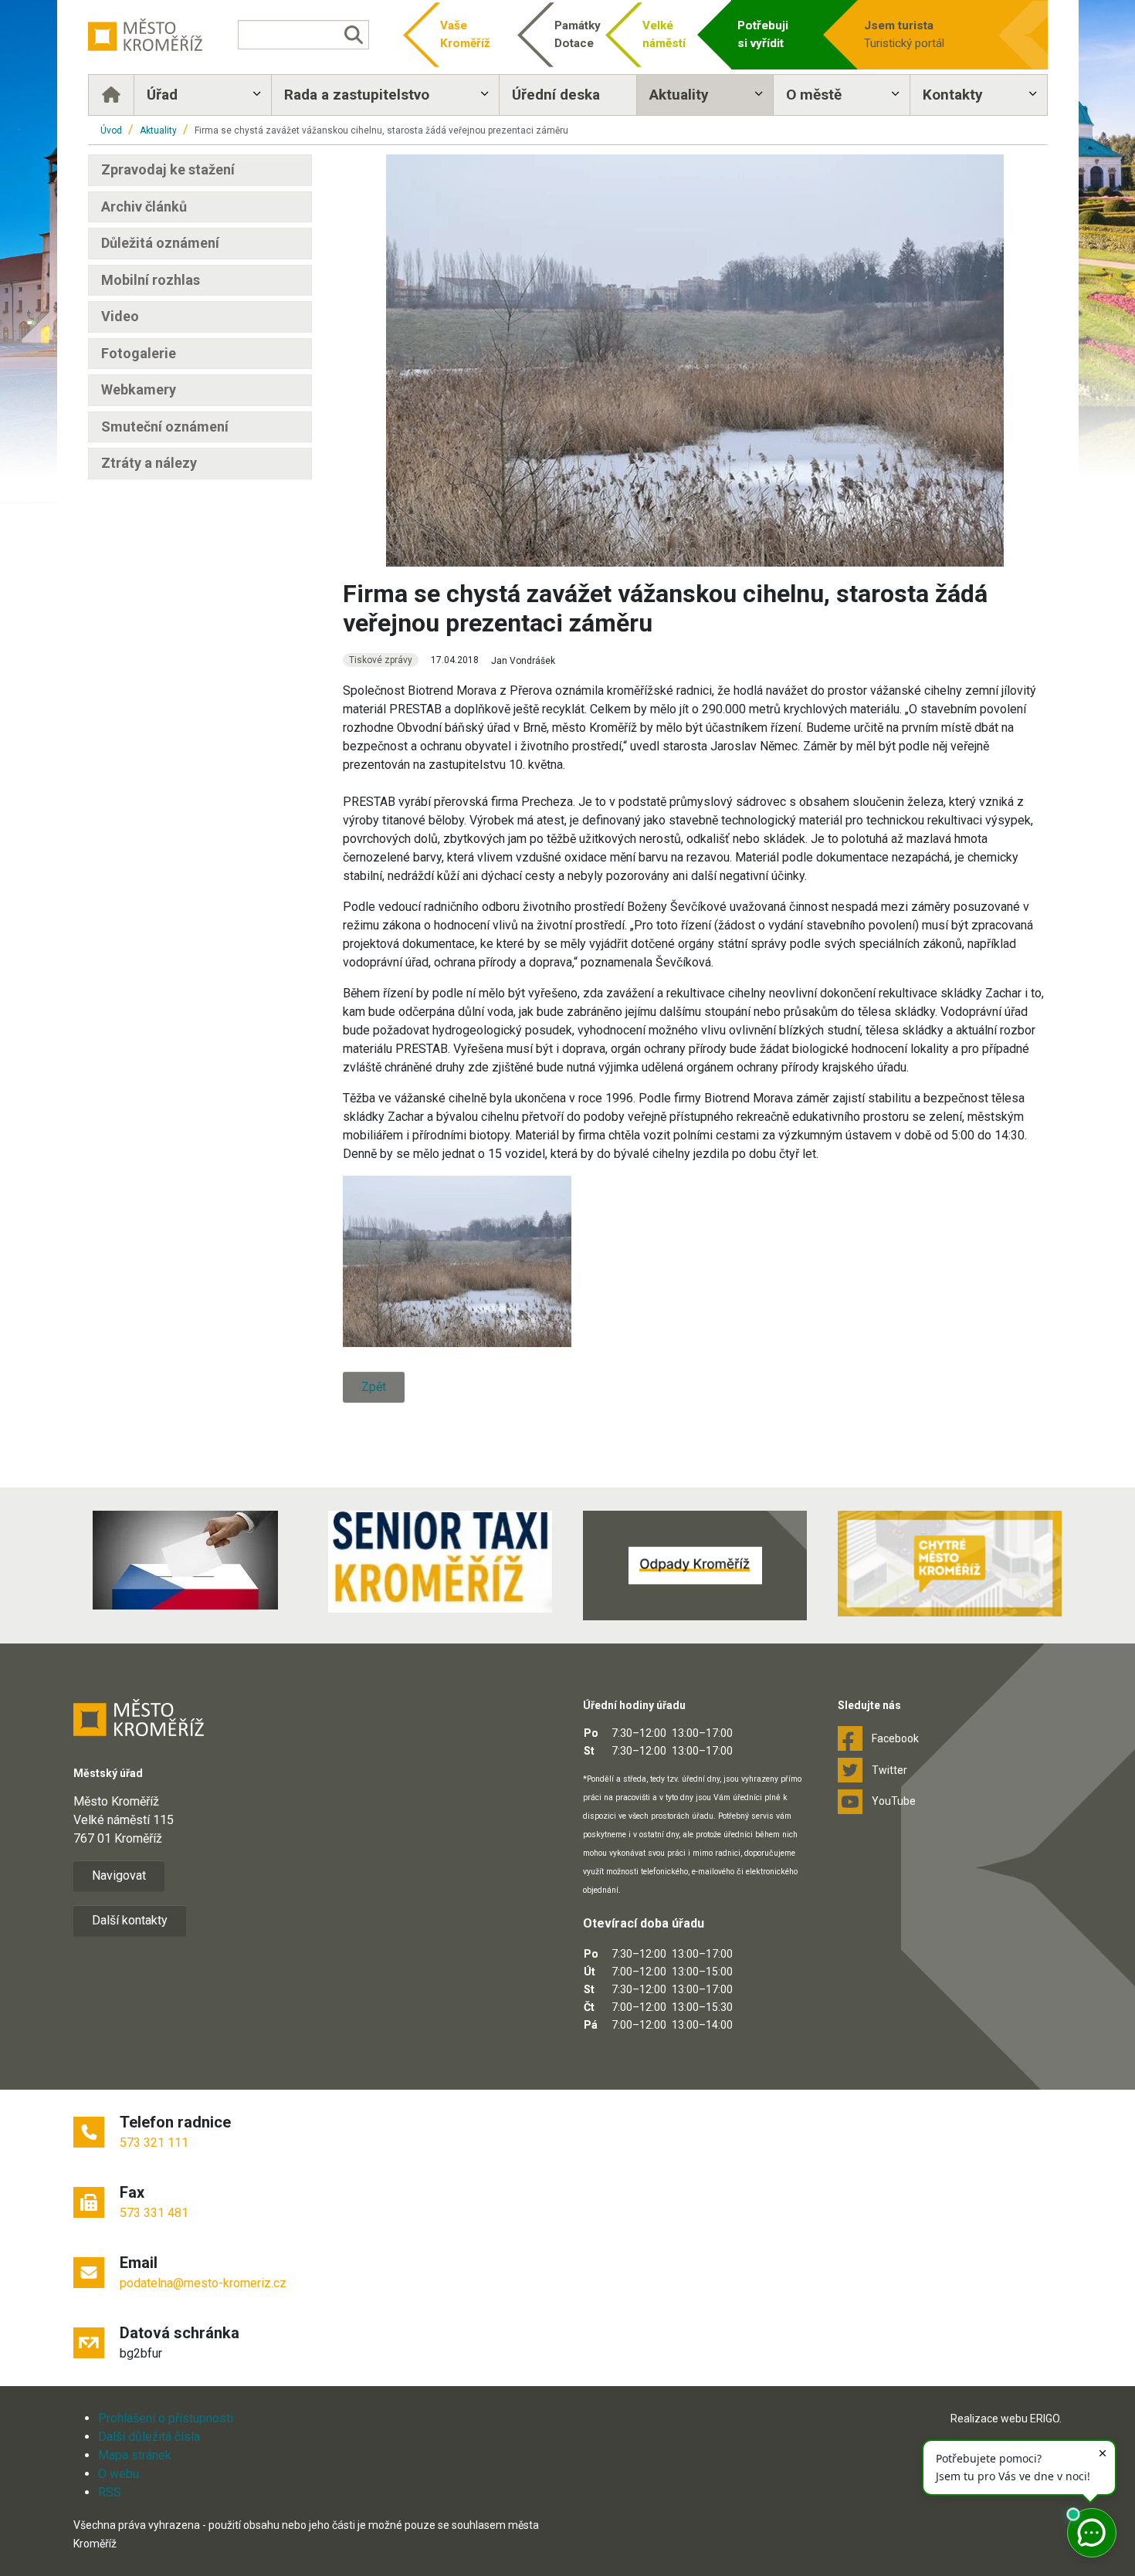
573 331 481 (154, 2213)
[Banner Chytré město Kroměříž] (950, 1564)
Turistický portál (904, 34)
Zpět (374, 1387)
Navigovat (119, 1875)
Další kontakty (130, 1920)
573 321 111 (154, 2143)
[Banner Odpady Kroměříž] (695, 1566)
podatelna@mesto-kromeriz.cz (203, 2283)
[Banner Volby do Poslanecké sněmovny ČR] (185, 1560)
